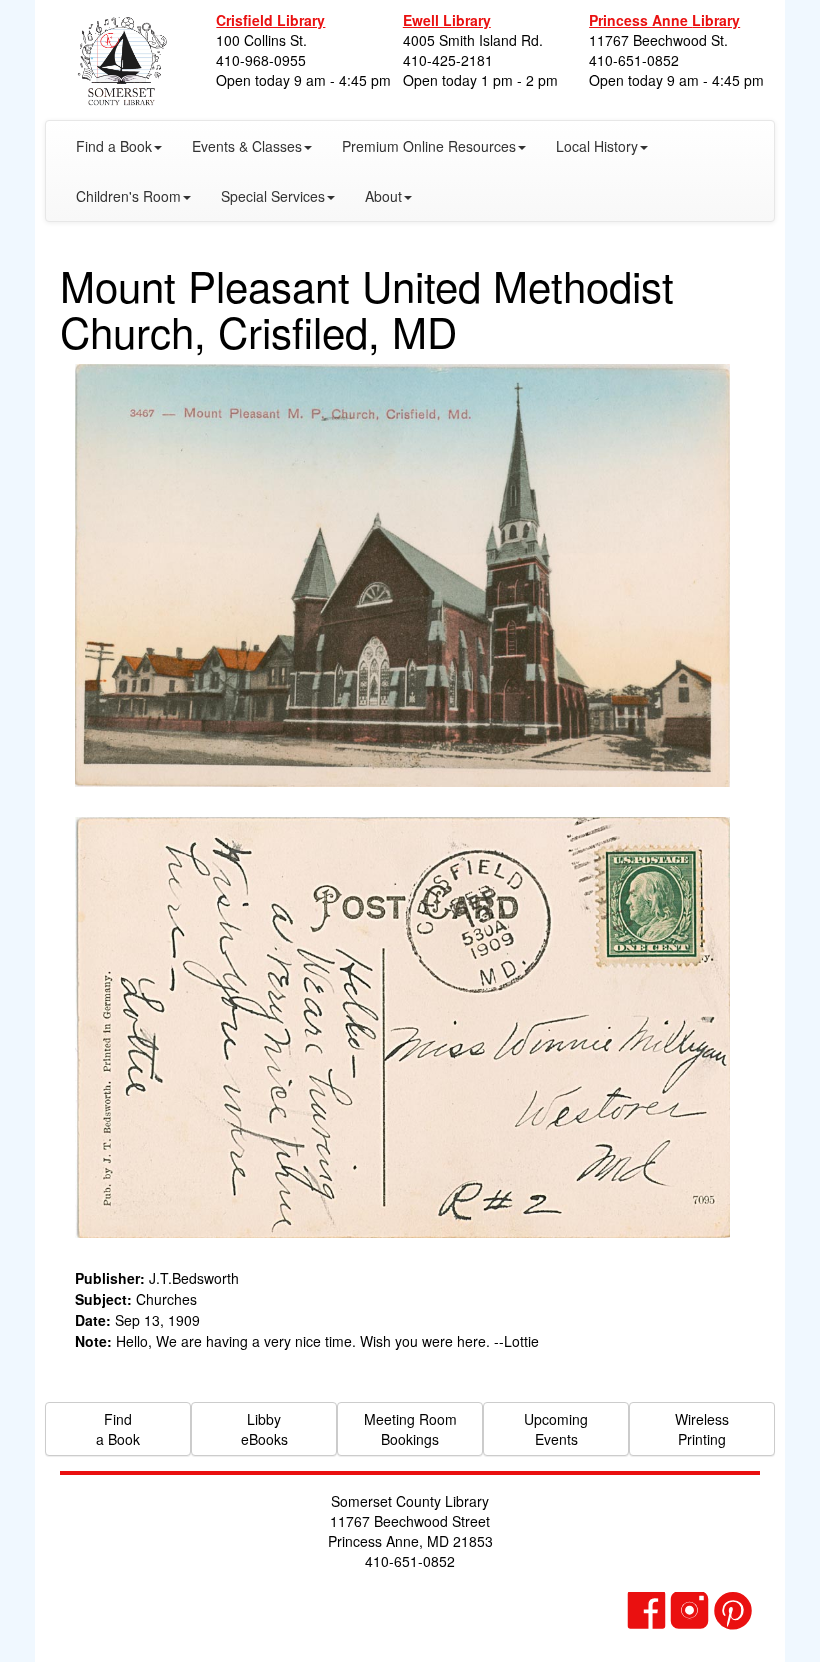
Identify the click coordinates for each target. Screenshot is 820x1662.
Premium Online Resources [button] (429, 146)
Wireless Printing (702, 1429)
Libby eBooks (264, 1429)
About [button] (383, 196)
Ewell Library (447, 20)
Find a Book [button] (114, 146)
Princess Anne (664, 20)
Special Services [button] (273, 196)
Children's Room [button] (128, 196)
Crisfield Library (270, 20)
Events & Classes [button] (247, 146)
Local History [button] (597, 146)
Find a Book (118, 1429)
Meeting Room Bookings (410, 1429)
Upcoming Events (556, 1429)
